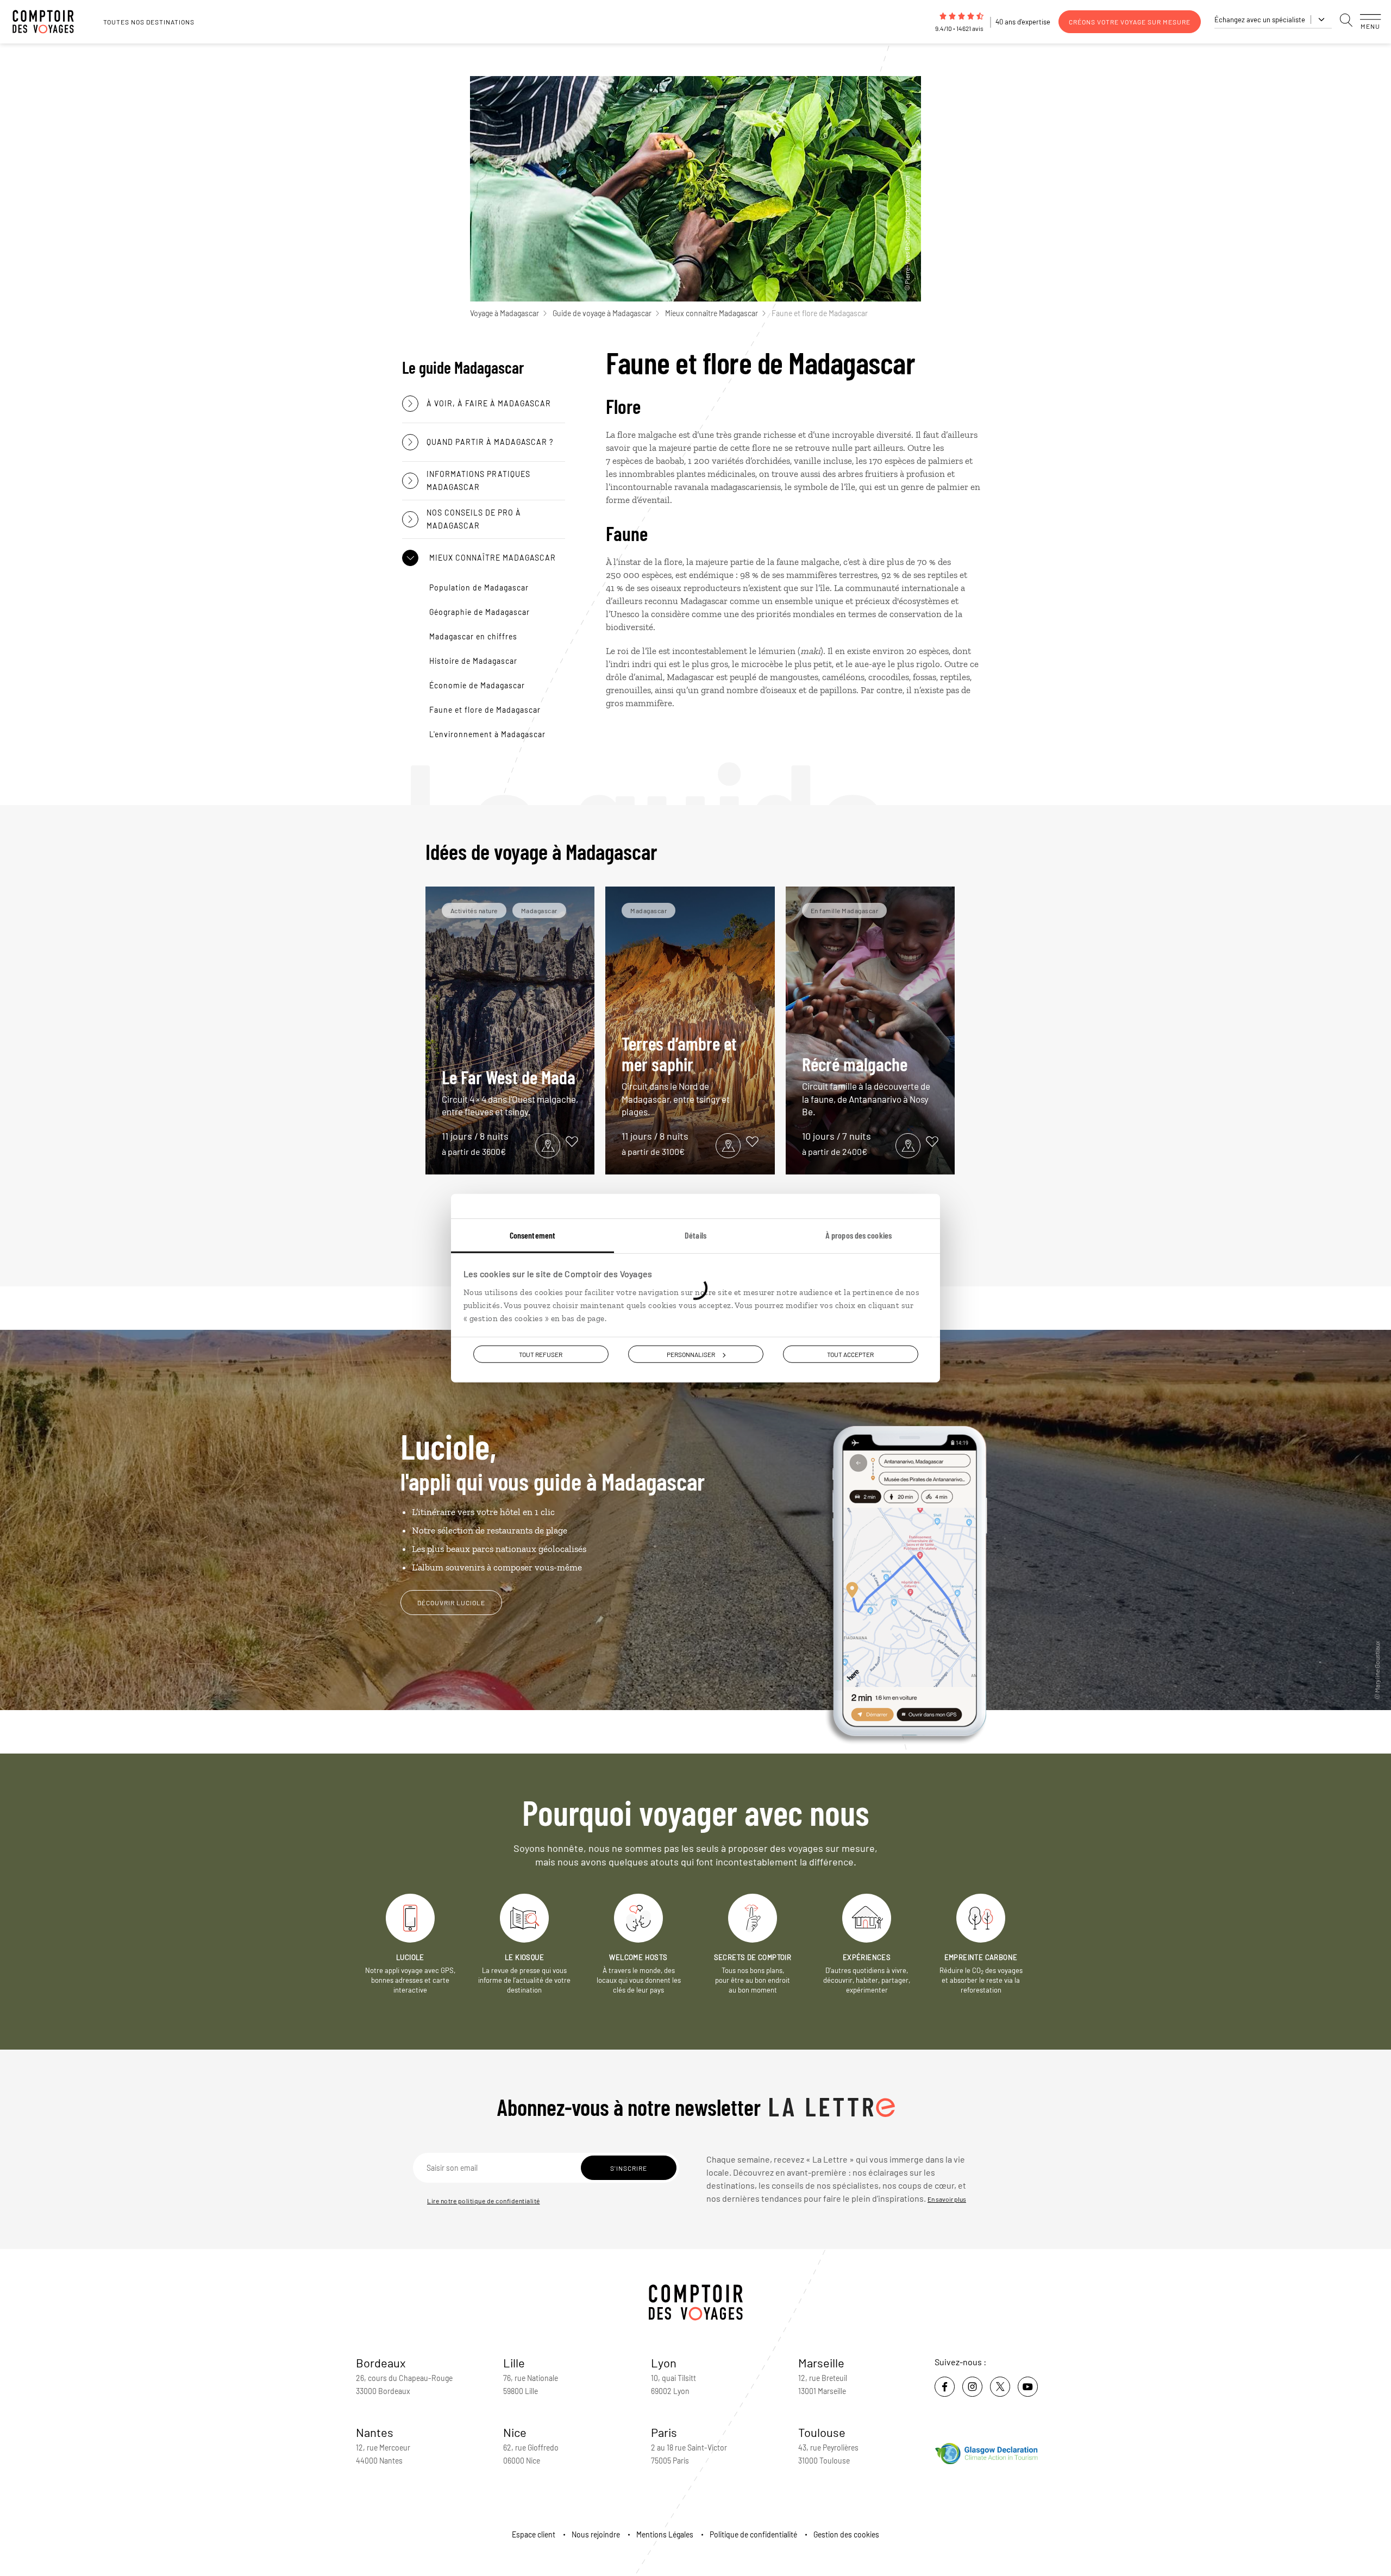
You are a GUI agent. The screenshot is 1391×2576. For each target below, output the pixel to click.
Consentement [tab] (532, 1235)
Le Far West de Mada (510, 1092)
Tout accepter (850, 1354)
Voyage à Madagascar (505, 313)
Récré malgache (866, 1085)
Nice (515, 2432)
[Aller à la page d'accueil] (49, 22)
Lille (514, 2363)
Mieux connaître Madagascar (712, 313)
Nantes (375, 2432)
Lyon (664, 2363)
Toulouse (822, 2432)
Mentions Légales (665, 2534)
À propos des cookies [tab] (859, 1235)
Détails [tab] (695, 1235)
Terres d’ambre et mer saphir (679, 1075)
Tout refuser (541, 1354)
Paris (664, 2432)
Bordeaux (381, 2363)
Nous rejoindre (596, 2534)
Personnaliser (691, 1354)
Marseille (821, 2363)
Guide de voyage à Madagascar (602, 313)
